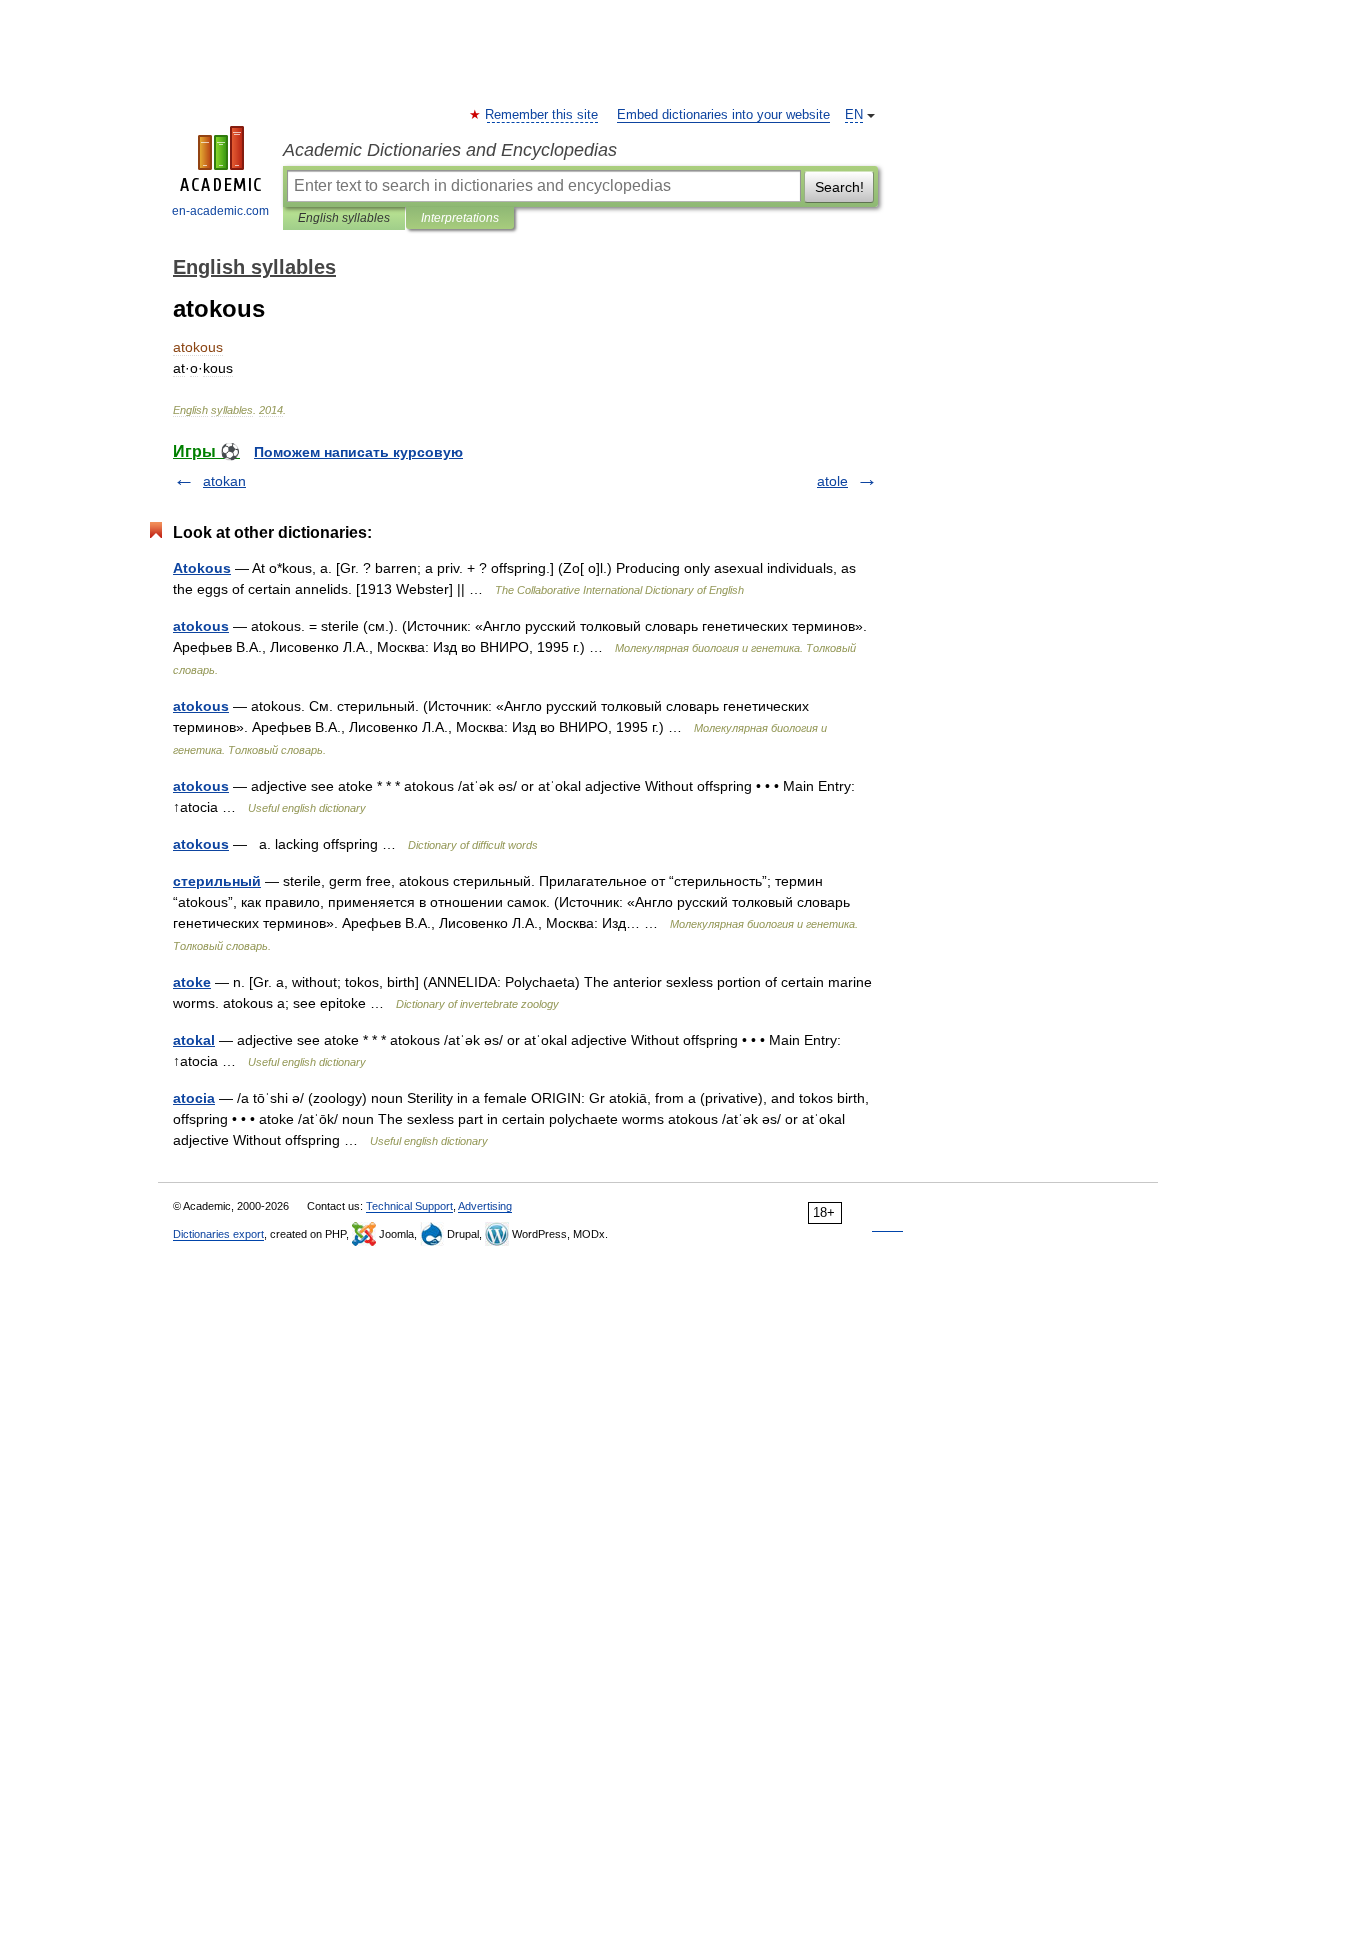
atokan (224, 481)
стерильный (217, 881)
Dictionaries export (218, 1234)
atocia (194, 1098)
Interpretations (460, 218)
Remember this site (542, 115)
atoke (192, 982)
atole (832, 481)
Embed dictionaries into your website (723, 115)
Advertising (485, 1206)
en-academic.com (220, 211)
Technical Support (409, 1206)
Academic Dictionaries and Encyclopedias (450, 150)
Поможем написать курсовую (358, 452)
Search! (839, 187)
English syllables (344, 218)
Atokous (202, 568)
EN (854, 115)
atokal (194, 1040)
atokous (201, 626)
